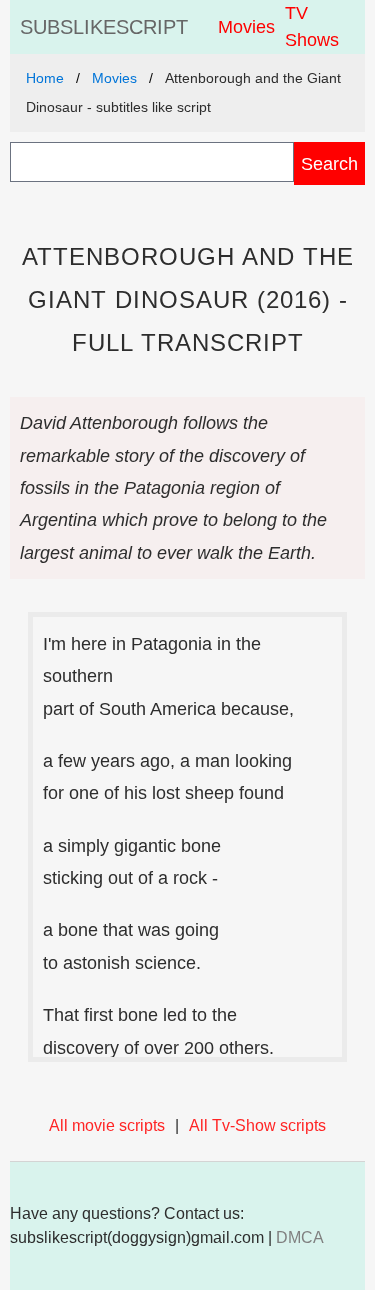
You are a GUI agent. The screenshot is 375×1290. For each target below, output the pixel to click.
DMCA (300, 1237)
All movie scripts (107, 1125)
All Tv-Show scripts (257, 1125)
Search (329, 163)
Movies (246, 27)
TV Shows (312, 26)
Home (45, 78)
